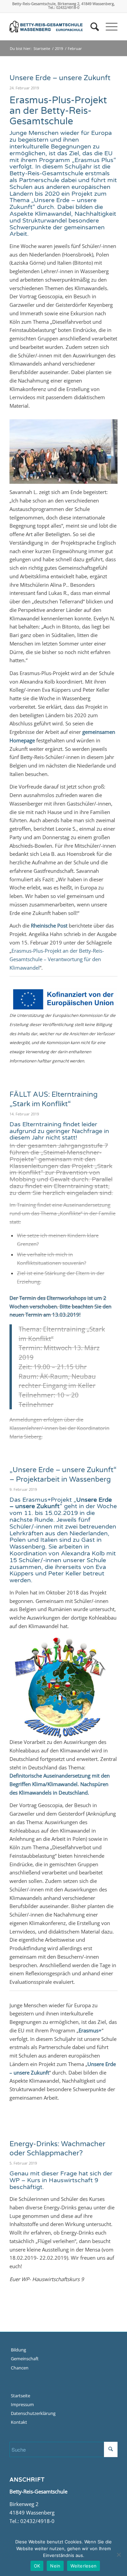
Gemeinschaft (25, 2359)
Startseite (42, 48)
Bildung (18, 2350)
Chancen (20, 2368)
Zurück (25, 449)
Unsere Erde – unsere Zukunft (60, 78)
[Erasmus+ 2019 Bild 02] (104, 480)
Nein (55, 2566)
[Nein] (119, 2555)
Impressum (22, 2404)
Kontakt (19, 2422)
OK (37, 2566)
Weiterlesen (83, 2566)
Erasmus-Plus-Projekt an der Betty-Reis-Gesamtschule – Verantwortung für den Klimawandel (57, 959)
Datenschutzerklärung (33, 2413)
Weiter (102, 449)
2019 (59, 48)
